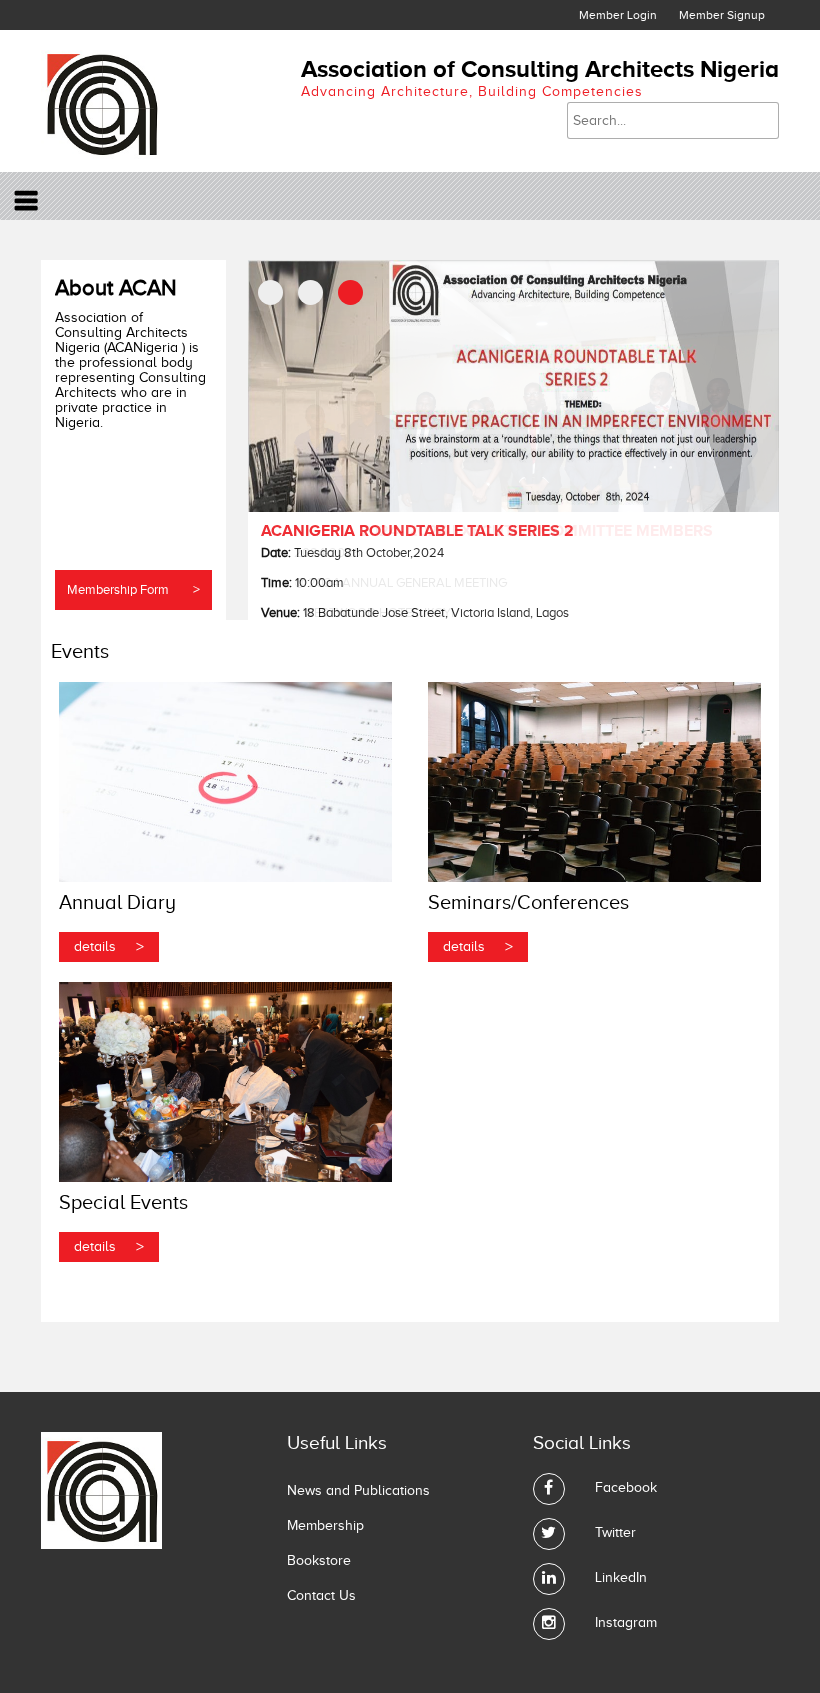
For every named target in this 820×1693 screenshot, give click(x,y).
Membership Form (133, 589)
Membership (325, 1525)
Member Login (618, 15)
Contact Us (321, 1595)
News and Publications (358, 1490)
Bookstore (319, 1560)
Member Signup (722, 15)
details (109, 947)
